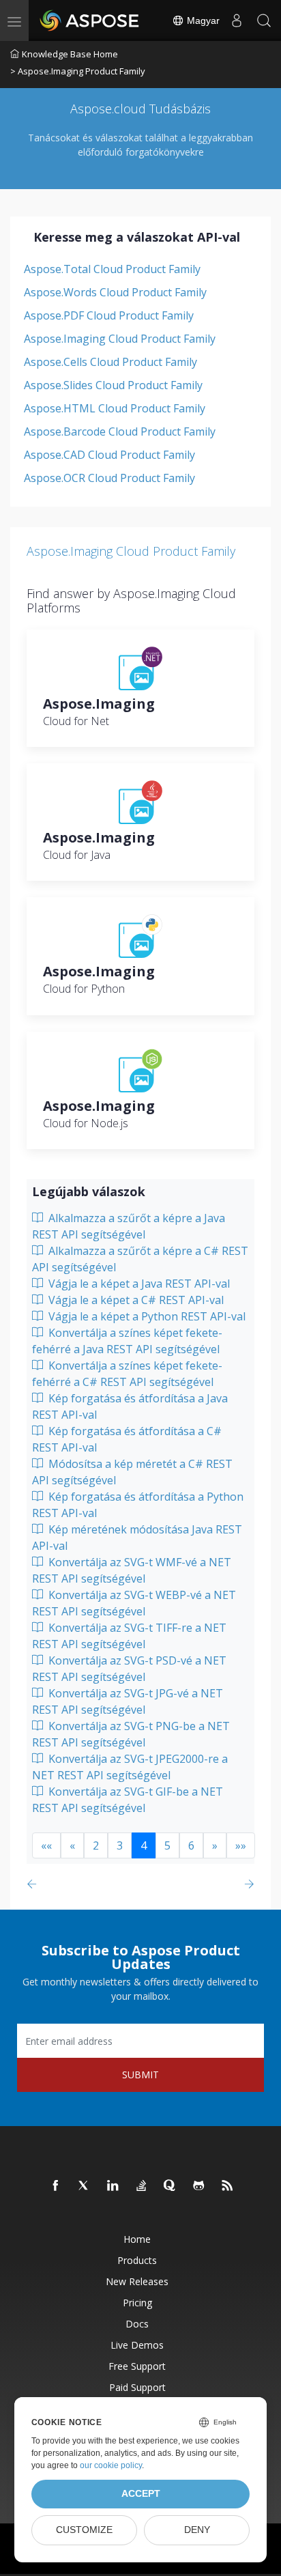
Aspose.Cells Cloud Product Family (110, 362)
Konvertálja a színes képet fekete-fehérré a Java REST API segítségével (127, 1341)
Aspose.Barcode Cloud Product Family (120, 431)
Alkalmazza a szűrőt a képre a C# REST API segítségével (140, 1259)
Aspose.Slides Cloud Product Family (113, 385)
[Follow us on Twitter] (85, 2186)
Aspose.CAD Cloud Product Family (109, 455)
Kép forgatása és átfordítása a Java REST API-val (130, 1406)
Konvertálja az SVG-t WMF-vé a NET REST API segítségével (132, 1570)
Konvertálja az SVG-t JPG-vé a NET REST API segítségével (128, 1701)
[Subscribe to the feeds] (228, 2186)
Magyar (202, 20)
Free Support (137, 2366)
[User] (237, 20)
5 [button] (167, 1845)
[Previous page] (34, 1884)
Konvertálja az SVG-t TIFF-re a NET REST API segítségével (129, 1636)
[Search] (264, 20)
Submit (140, 2075)
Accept (141, 2494)
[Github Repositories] (199, 2186)
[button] (46, 1845)
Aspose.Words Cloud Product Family (115, 292)
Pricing (137, 2303)
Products (137, 2260)
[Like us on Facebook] (56, 2186)
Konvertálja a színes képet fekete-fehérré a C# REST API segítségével (127, 1374)
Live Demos (137, 2345)
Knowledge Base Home (70, 54)
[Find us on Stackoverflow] (142, 2186)
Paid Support (137, 2387)
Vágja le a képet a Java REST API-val (138, 1284)
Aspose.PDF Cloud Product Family (109, 315)
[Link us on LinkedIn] (113, 2186)
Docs (137, 2324)
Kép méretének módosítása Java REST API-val (137, 1538)
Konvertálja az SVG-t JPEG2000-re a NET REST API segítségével (130, 1767)
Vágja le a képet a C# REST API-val (135, 1300)
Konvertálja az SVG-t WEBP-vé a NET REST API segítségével (134, 1603)
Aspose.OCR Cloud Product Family (109, 478)
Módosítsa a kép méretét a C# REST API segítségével (132, 1472)
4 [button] (144, 1845)
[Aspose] (90, 20)
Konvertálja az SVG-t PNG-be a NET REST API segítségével (131, 1734)
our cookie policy (111, 2465)
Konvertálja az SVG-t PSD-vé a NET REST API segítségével (129, 1669)
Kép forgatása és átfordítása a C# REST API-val (127, 1439)
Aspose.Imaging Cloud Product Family (120, 339)
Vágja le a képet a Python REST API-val (146, 1316)
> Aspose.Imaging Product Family (78, 71)
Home (137, 2239)
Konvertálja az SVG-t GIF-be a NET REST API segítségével (128, 1800)
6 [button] (191, 1845)
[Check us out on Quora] (171, 2186)
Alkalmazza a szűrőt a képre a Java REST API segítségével (129, 1226)
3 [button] (120, 1845)
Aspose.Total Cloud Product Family (112, 269)
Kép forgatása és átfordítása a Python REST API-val (138, 1505)
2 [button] (96, 1845)
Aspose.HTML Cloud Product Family (115, 408)
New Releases (137, 2281)
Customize (84, 2530)
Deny (197, 2530)
